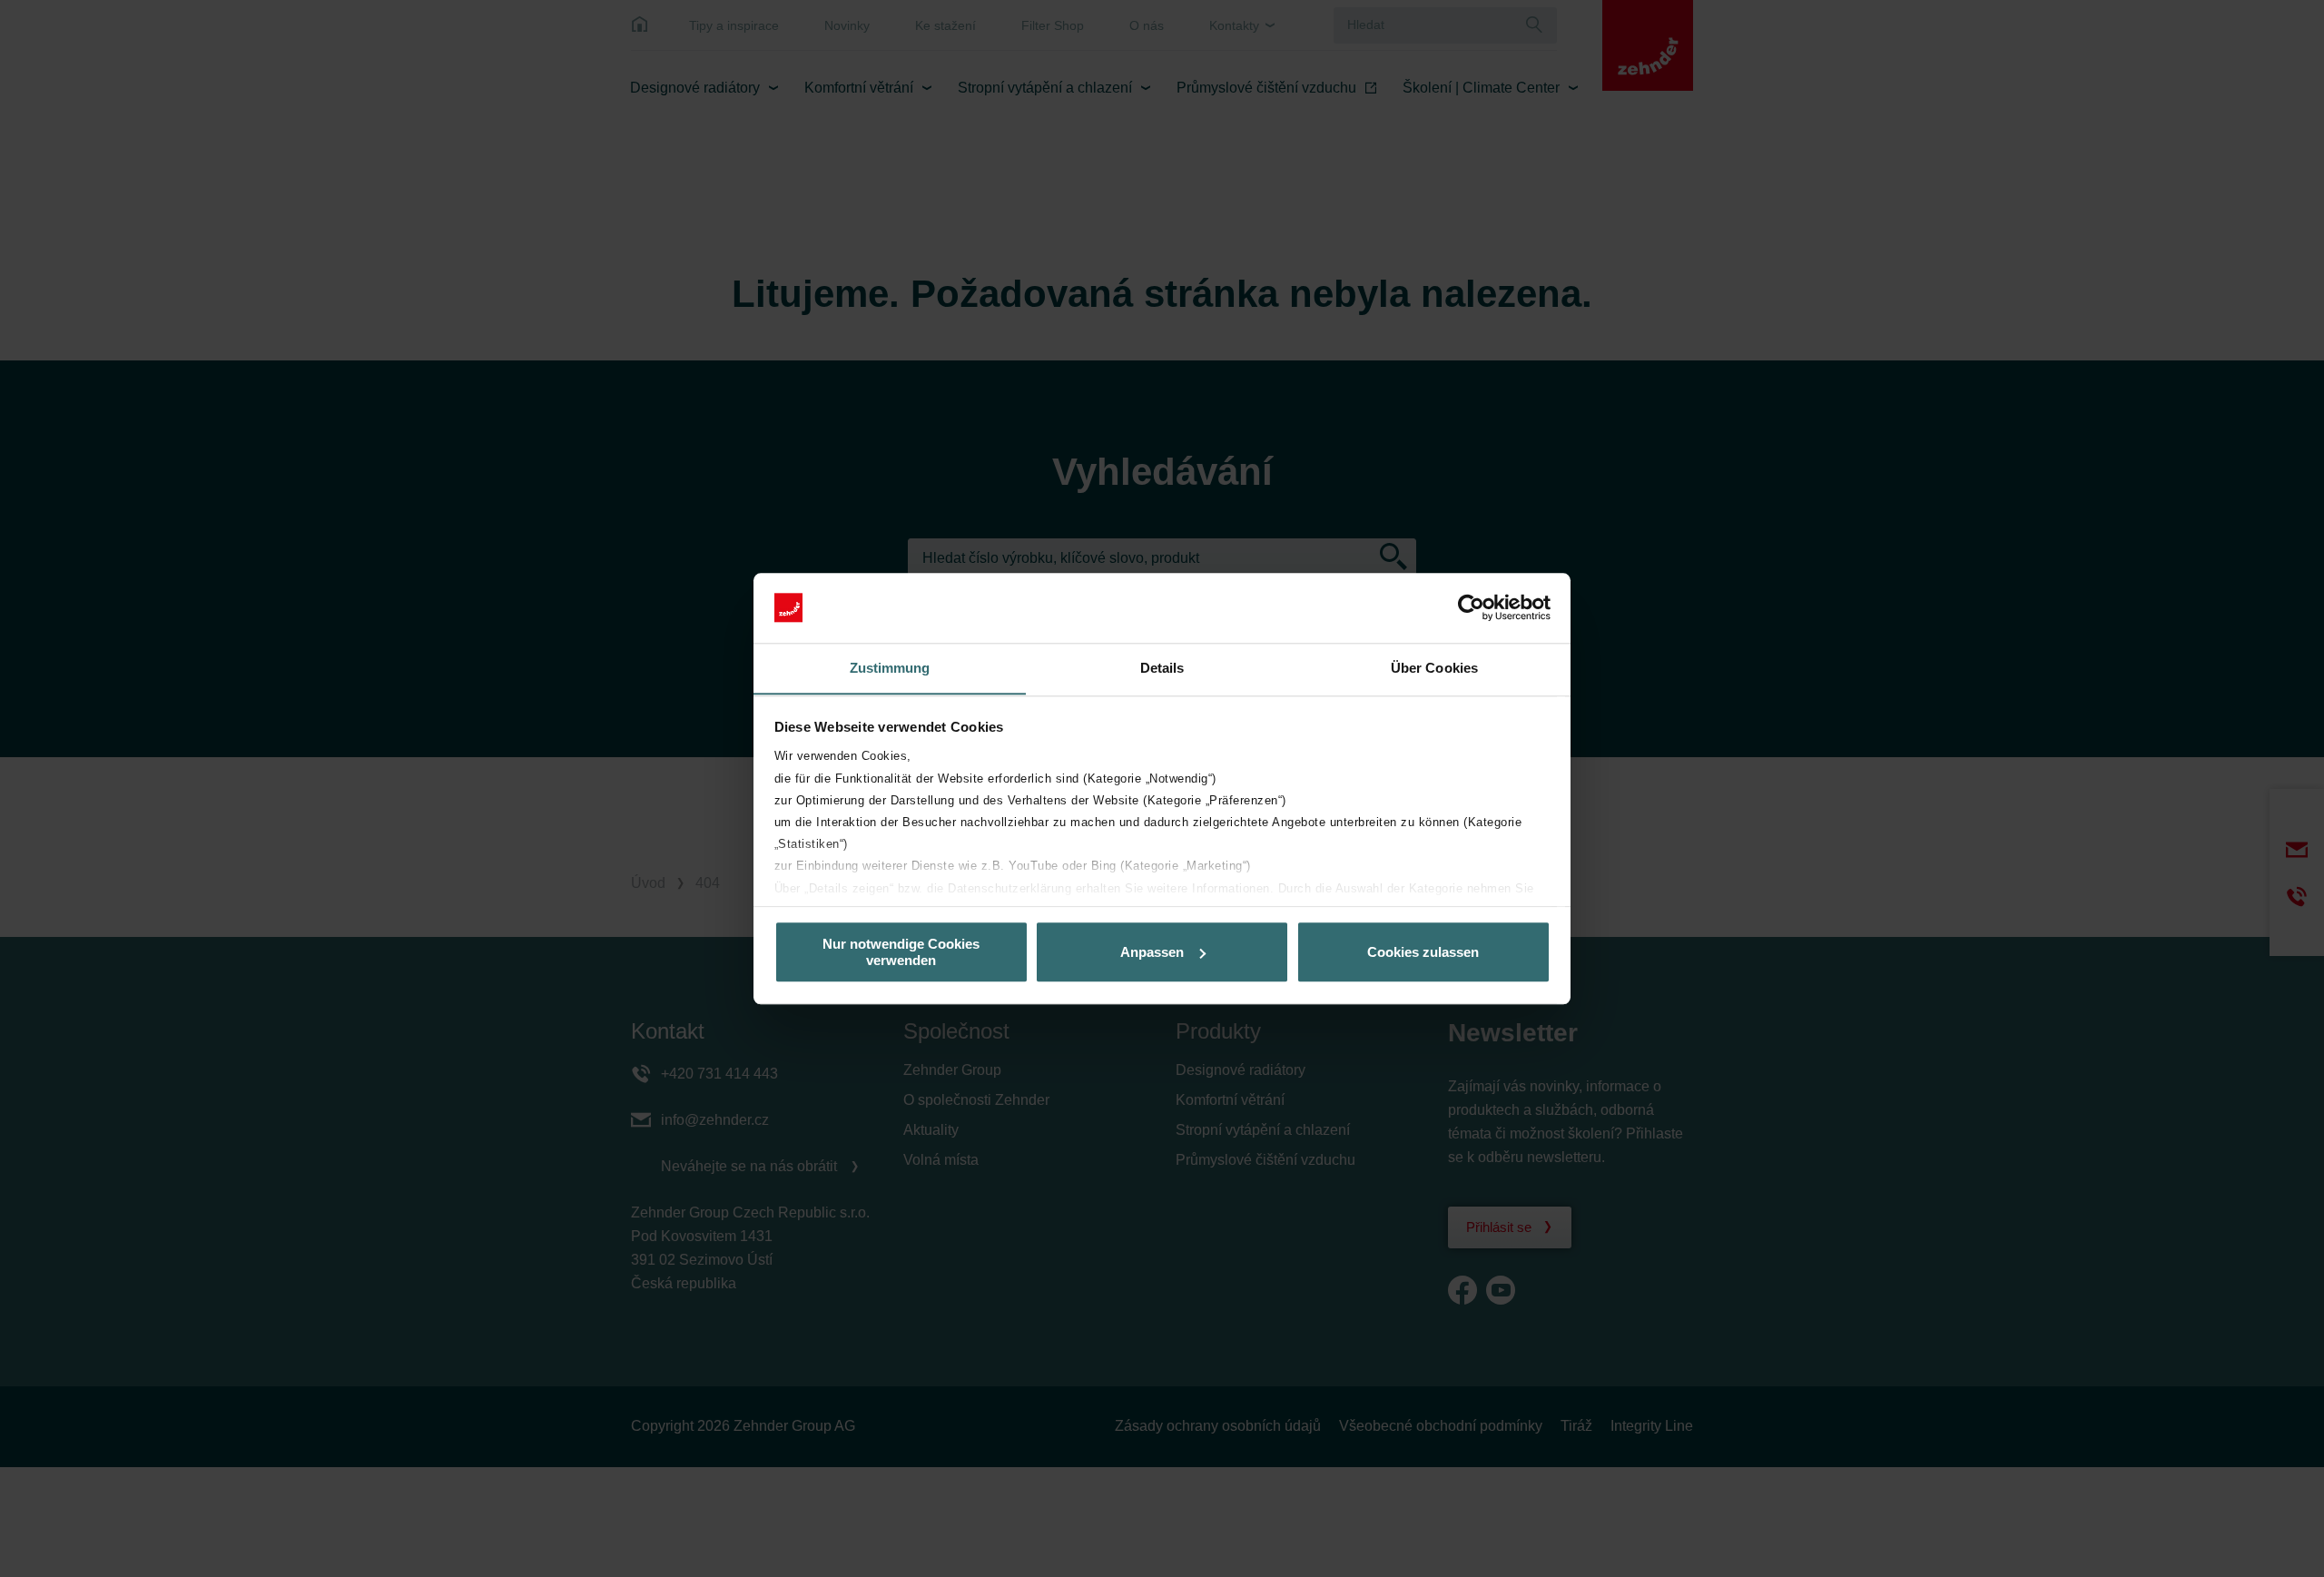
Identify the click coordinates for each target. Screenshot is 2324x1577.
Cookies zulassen (1423, 952)
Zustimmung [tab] (890, 668)
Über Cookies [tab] (1434, 668)
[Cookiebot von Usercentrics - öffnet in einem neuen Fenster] (1471, 607)
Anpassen (1152, 952)
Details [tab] (1162, 668)
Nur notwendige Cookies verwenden (901, 951)
